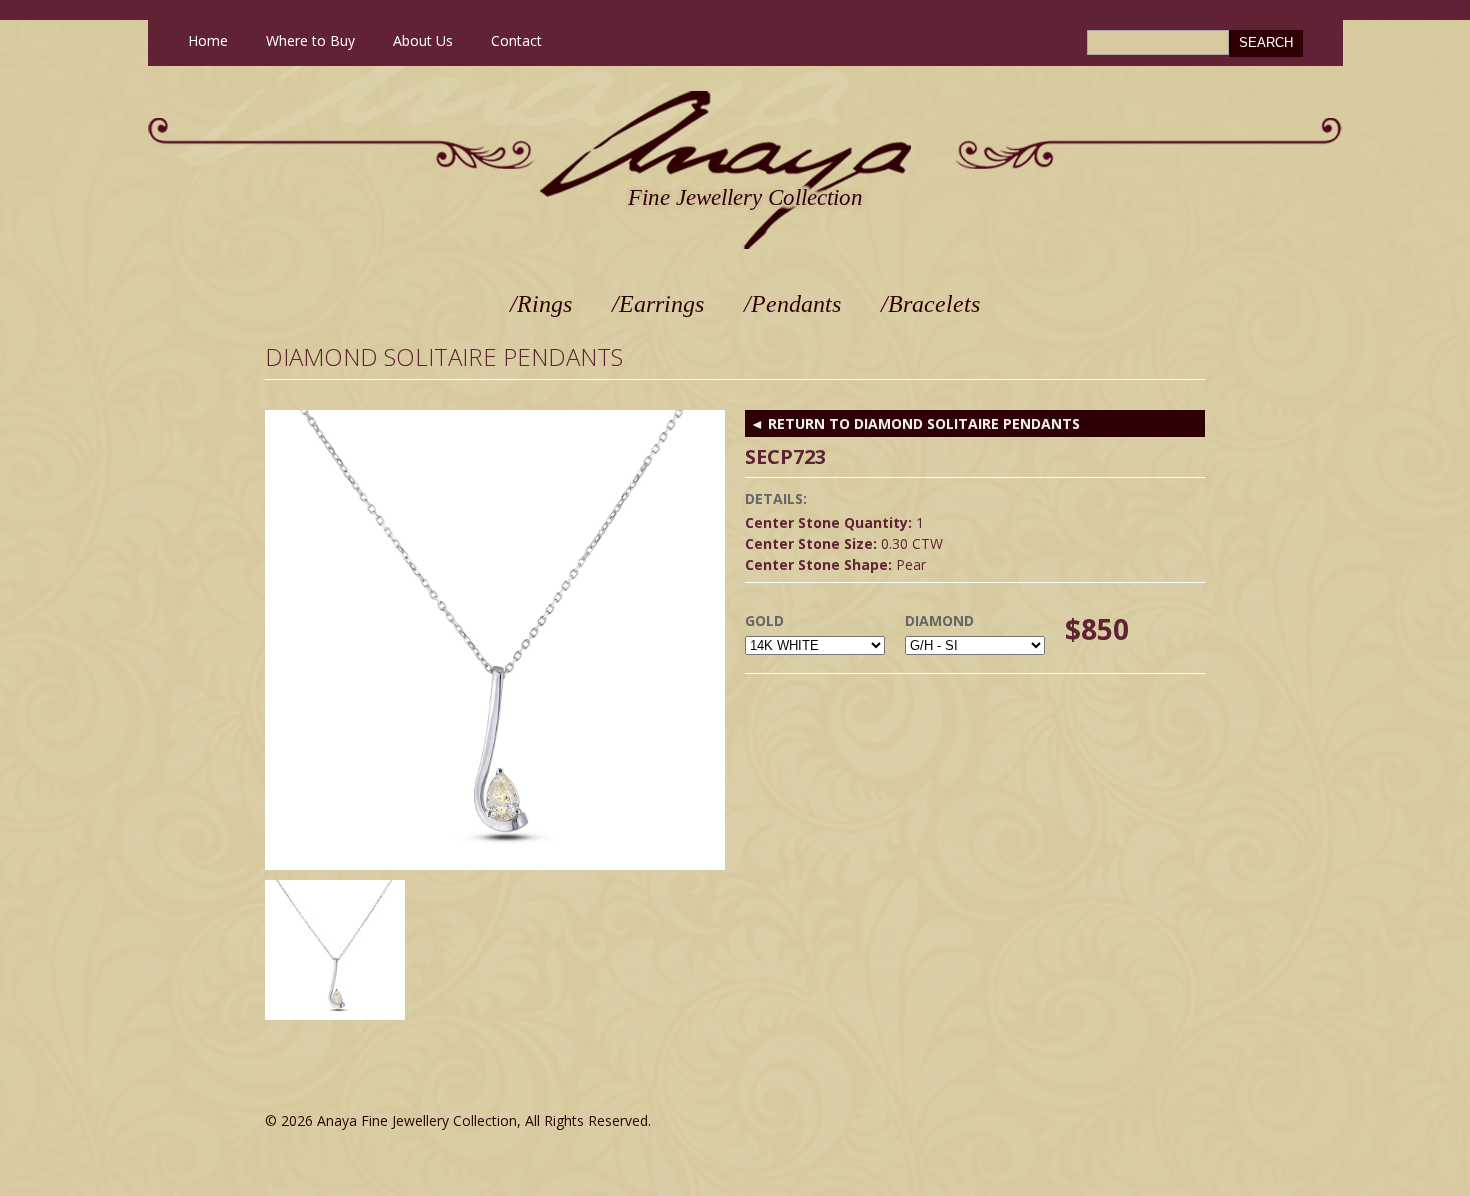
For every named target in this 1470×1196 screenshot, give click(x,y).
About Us (423, 40)
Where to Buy (310, 40)
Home (208, 40)
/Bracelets (930, 304)
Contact (516, 40)
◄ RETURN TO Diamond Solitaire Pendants (915, 423)
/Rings (541, 304)
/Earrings (658, 304)
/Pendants (792, 304)
